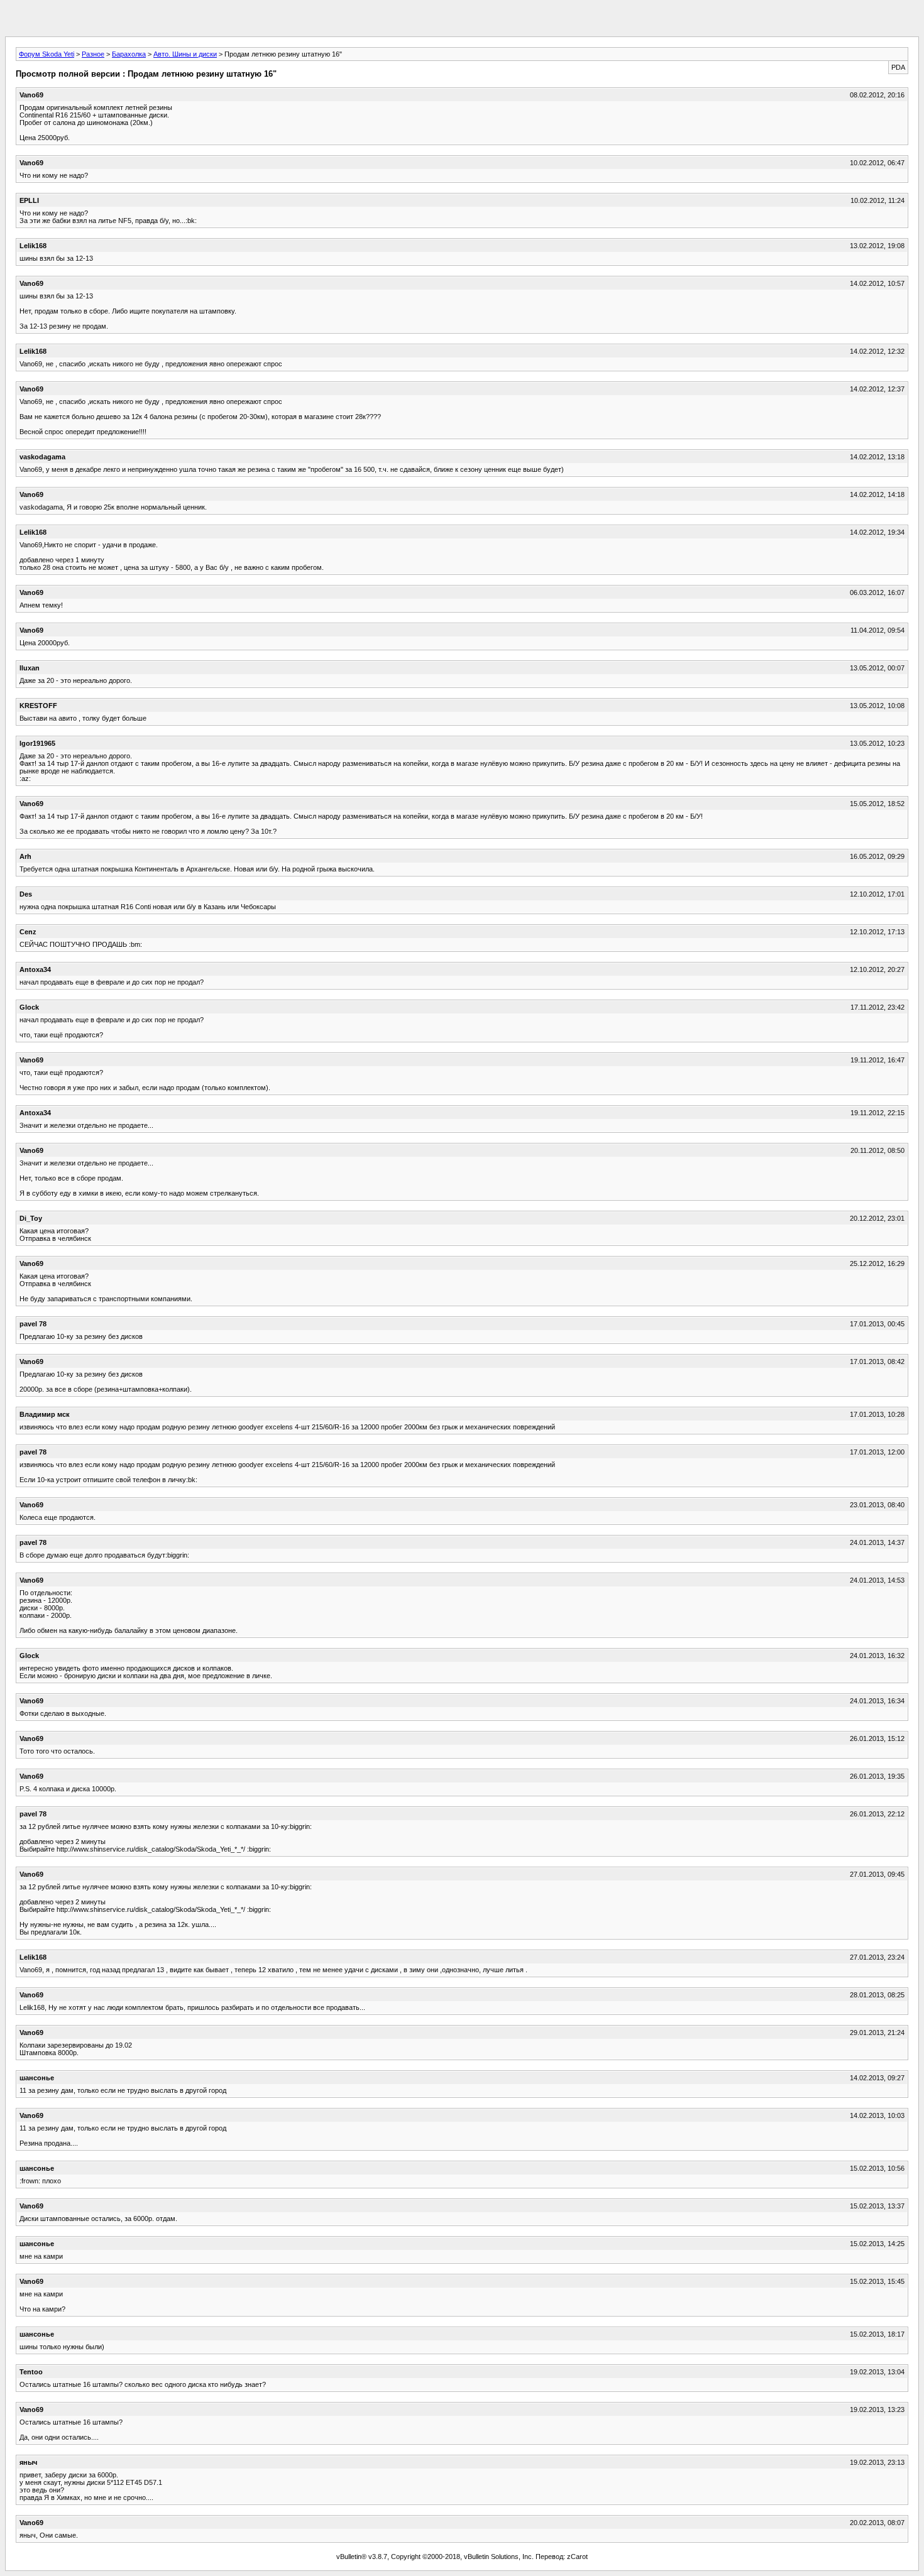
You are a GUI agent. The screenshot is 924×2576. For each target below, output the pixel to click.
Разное (93, 54)
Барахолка (129, 54)
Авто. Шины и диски (185, 54)
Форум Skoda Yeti (47, 54)
